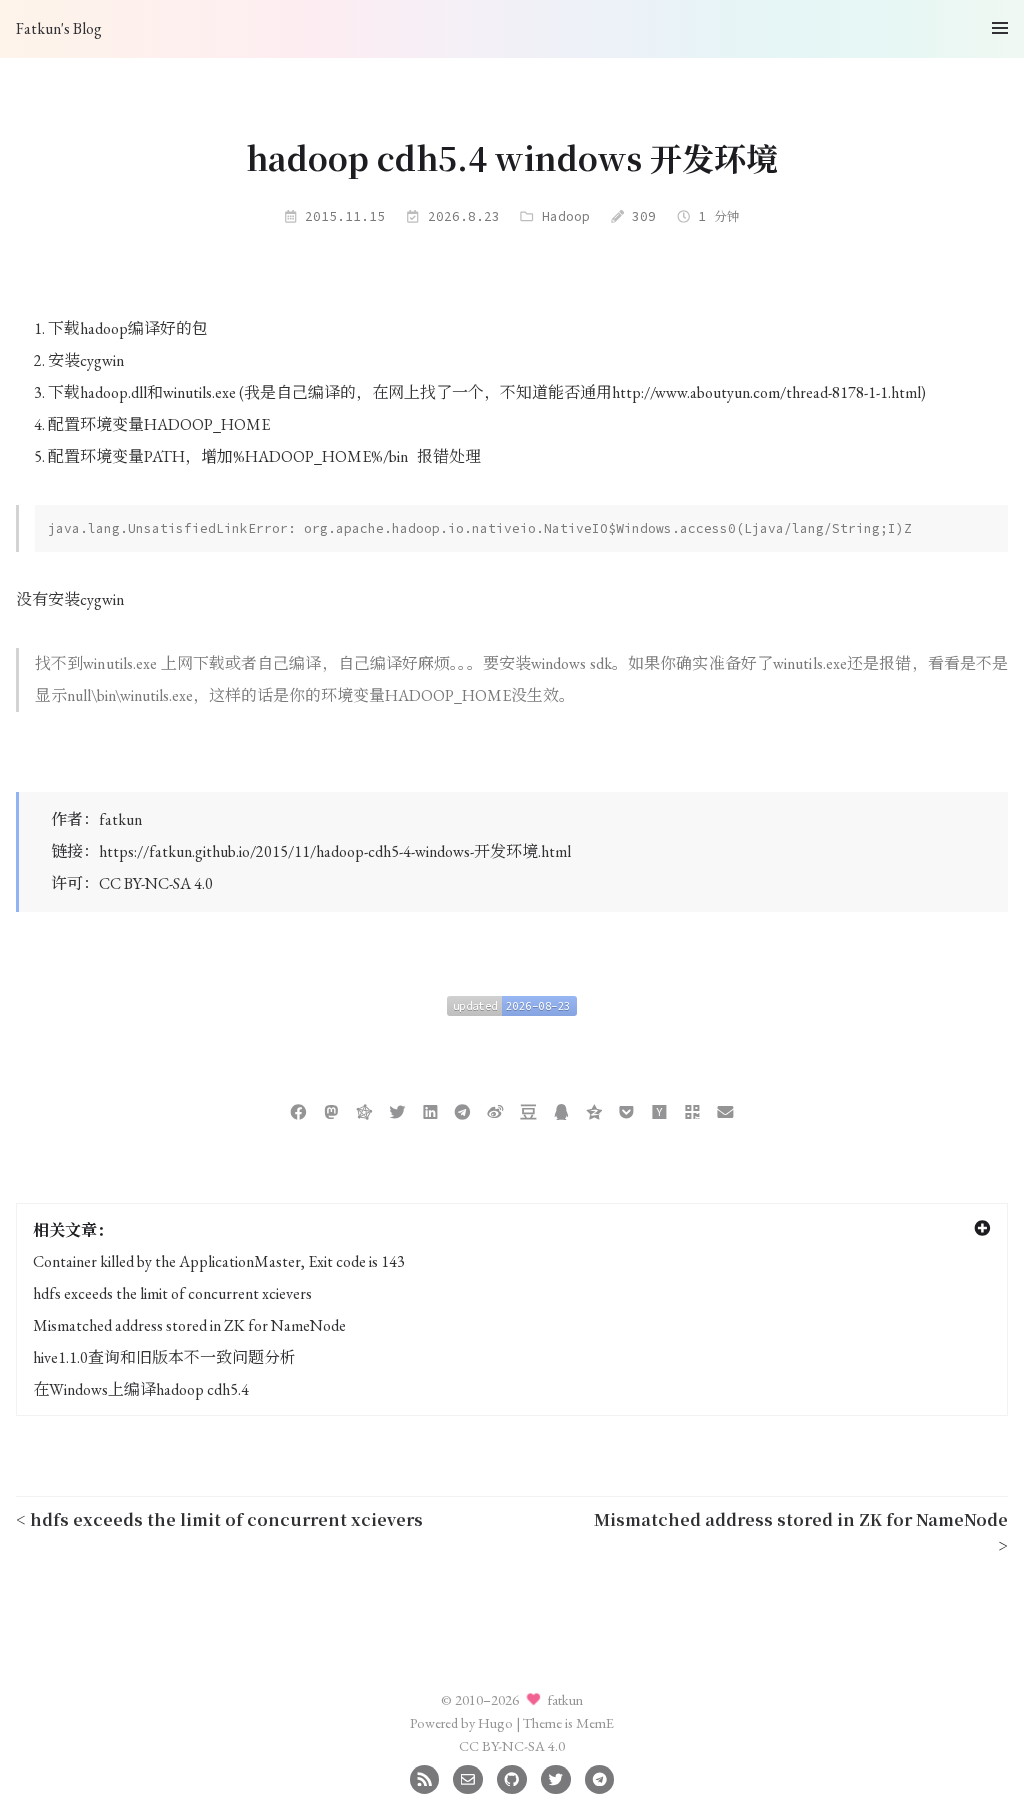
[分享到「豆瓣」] (528, 1109)
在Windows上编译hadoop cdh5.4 (141, 1389)
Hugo (495, 1722)
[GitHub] (511, 1776)
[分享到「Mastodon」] (331, 1109)
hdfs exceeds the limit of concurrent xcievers (172, 1293)
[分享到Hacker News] (659, 1109)
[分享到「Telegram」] (462, 1109)
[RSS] (424, 1776)
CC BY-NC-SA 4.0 (156, 883)
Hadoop (566, 216)
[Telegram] (599, 1776)
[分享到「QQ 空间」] (594, 1109)
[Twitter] (555, 1776)
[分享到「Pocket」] (626, 1109)
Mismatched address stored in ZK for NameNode (189, 1325)
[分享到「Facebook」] (298, 1109)
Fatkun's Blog (59, 28)
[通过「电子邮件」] (725, 1109)
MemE (595, 1722)
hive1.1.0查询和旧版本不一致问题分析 (164, 1357)
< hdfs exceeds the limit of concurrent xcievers (219, 1519)
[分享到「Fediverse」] (364, 1109)
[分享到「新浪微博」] (495, 1109)
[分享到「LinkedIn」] (430, 1109)
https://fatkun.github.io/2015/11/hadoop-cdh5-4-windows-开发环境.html (335, 851)
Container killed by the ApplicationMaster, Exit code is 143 (219, 1261)
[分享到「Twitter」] (397, 1109)
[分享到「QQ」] (561, 1109)
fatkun (120, 819)
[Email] (467, 1776)
